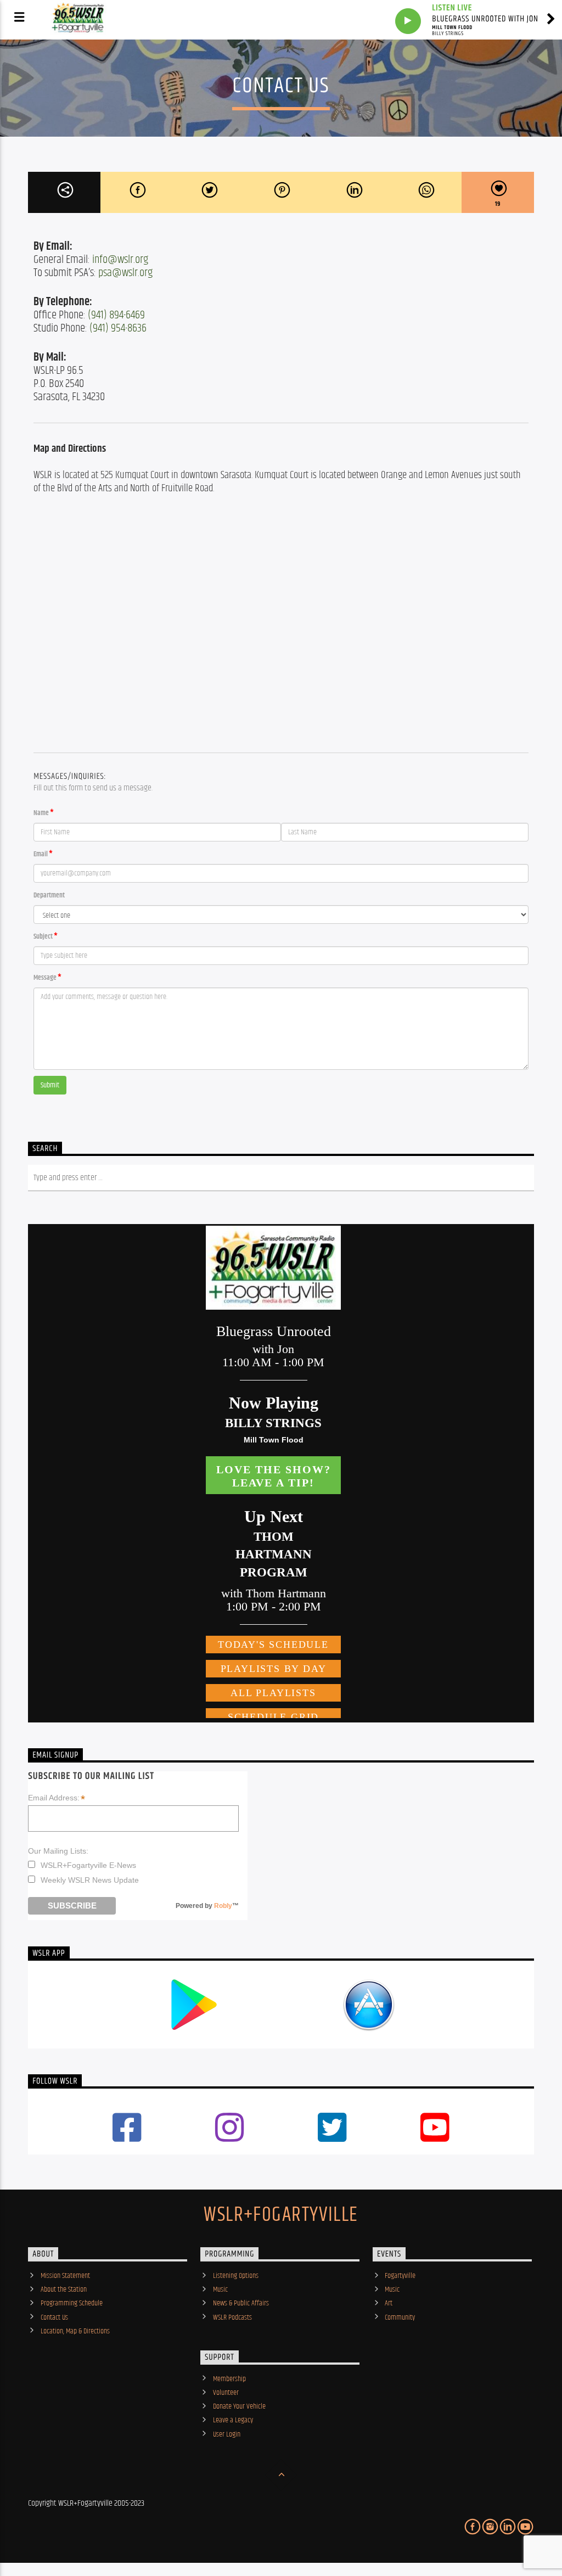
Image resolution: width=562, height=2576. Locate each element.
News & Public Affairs (241, 2303)
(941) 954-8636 (118, 328)
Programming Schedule (72, 2303)
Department (49, 896)
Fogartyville (400, 2276)
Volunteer (226, 2393)
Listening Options (236, 2276)
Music (220, 2289)
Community (400, 2317)
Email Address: (57, 1798)
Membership (229, 2379)
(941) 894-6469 (116, 315)
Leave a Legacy (233, 2420)
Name (41, 813)
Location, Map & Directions (75, 2331)
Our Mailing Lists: (58, 1851)
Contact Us (54, 2317)
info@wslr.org (120, 260)
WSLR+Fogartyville (281, 2215)
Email (41, 854)
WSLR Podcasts (232, 2317)
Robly (223, 1906)
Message (45, 978)
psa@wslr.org (125, 273)
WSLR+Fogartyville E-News (88, 1865)
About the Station (64, 2289)
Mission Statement (65, 2276)
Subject (43, 937)
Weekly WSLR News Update (90, 1880)
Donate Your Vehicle (239, 2406)
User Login (227, 2434)
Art (389, 2303)
